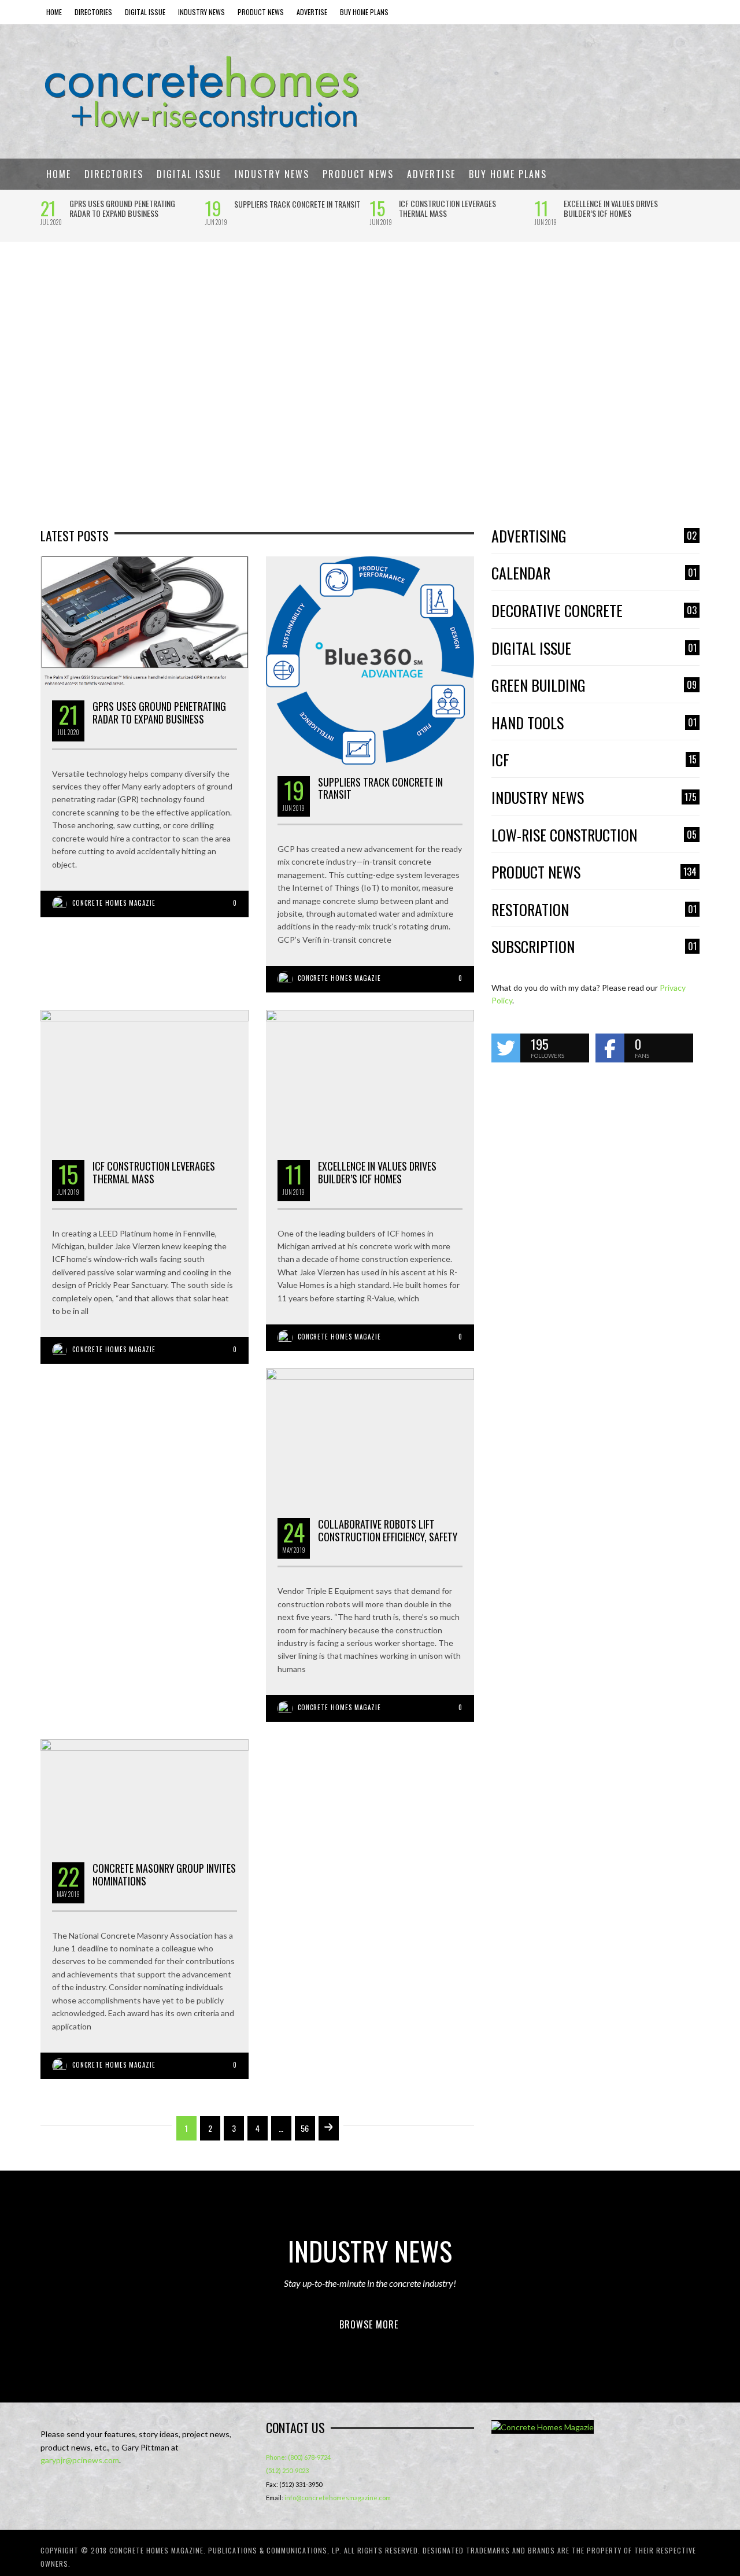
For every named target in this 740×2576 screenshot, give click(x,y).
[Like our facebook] (610, 1048)
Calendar (594, 573)
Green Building (594, 686)
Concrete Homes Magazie (114, 903)
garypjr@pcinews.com (80, 2460)
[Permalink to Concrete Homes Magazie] (543, 2427)
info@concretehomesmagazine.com (338, 2498)
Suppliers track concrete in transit (297, 204)
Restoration (594, 910)
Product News (594, 872)
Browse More (369, 2324)
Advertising (594, 536)
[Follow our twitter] (506, 1048)
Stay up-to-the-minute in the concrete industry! (370, 2283)
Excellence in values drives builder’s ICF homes (611, 208)
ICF (594, 760)
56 (305, 2128)
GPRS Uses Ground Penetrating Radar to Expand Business (122, 208)
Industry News (594, 798)
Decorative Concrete (594, 611)
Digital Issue (594, 649)
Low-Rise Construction (594, 835)
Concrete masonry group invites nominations (164, 1874)
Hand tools (594, 723)
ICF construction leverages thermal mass (447, 208)
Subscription (594, 947)
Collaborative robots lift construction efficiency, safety (388, 1530)
